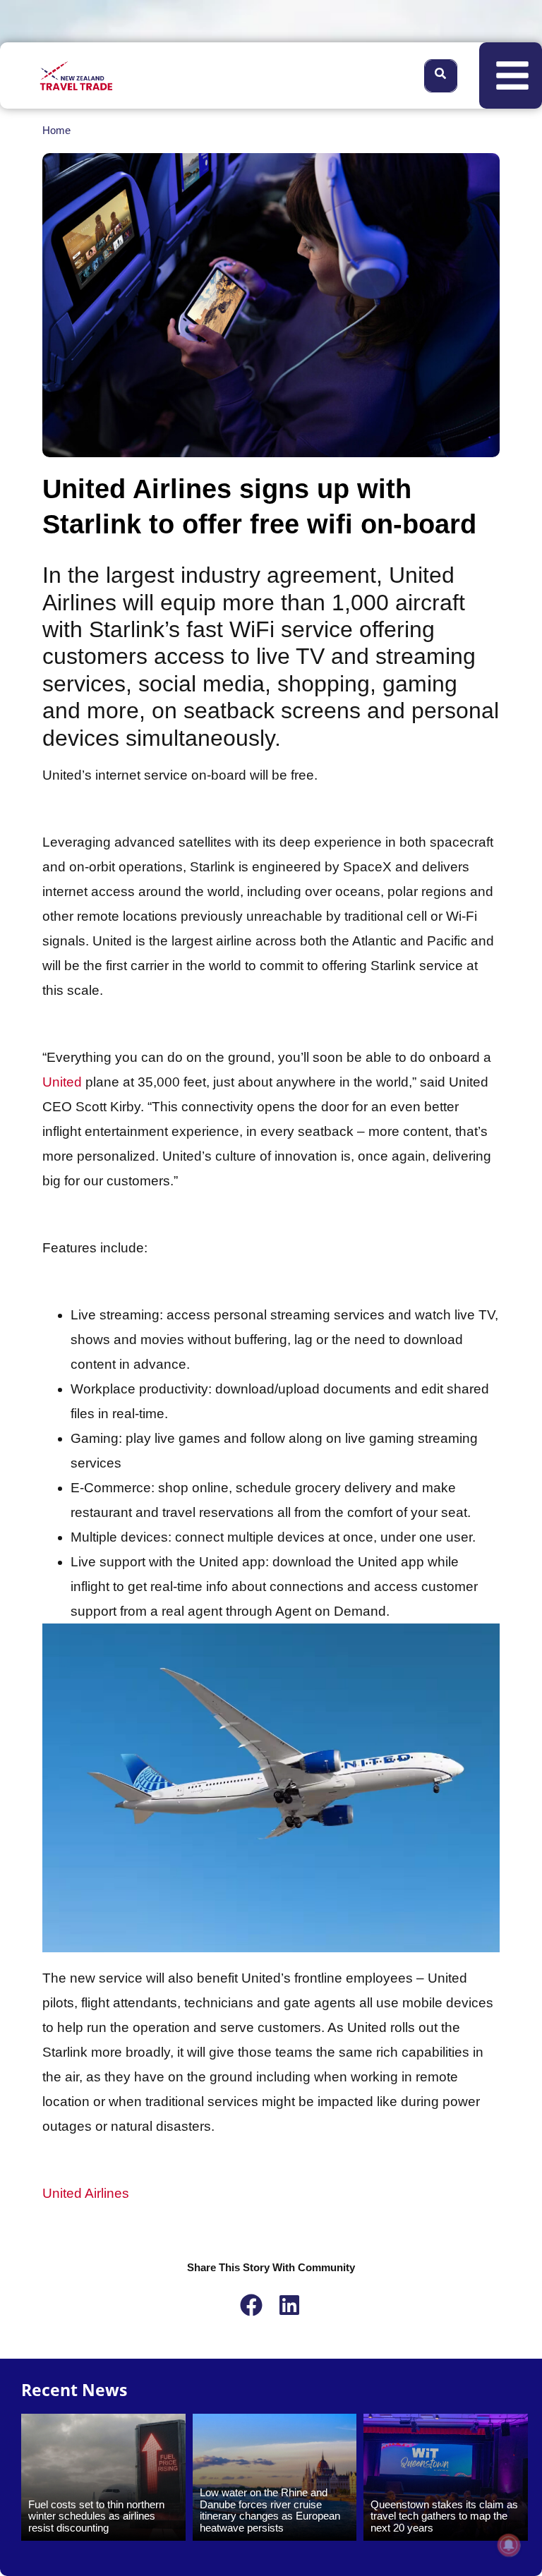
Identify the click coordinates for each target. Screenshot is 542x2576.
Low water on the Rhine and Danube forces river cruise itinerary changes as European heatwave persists (270, 2510)
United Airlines (86, 2193)
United (62, 1082)
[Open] (512, 75)
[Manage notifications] (509, 2545)
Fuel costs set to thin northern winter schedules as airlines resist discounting (96, 2516)
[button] (252, 2305)
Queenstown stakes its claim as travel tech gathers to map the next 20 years (444, 2516)
